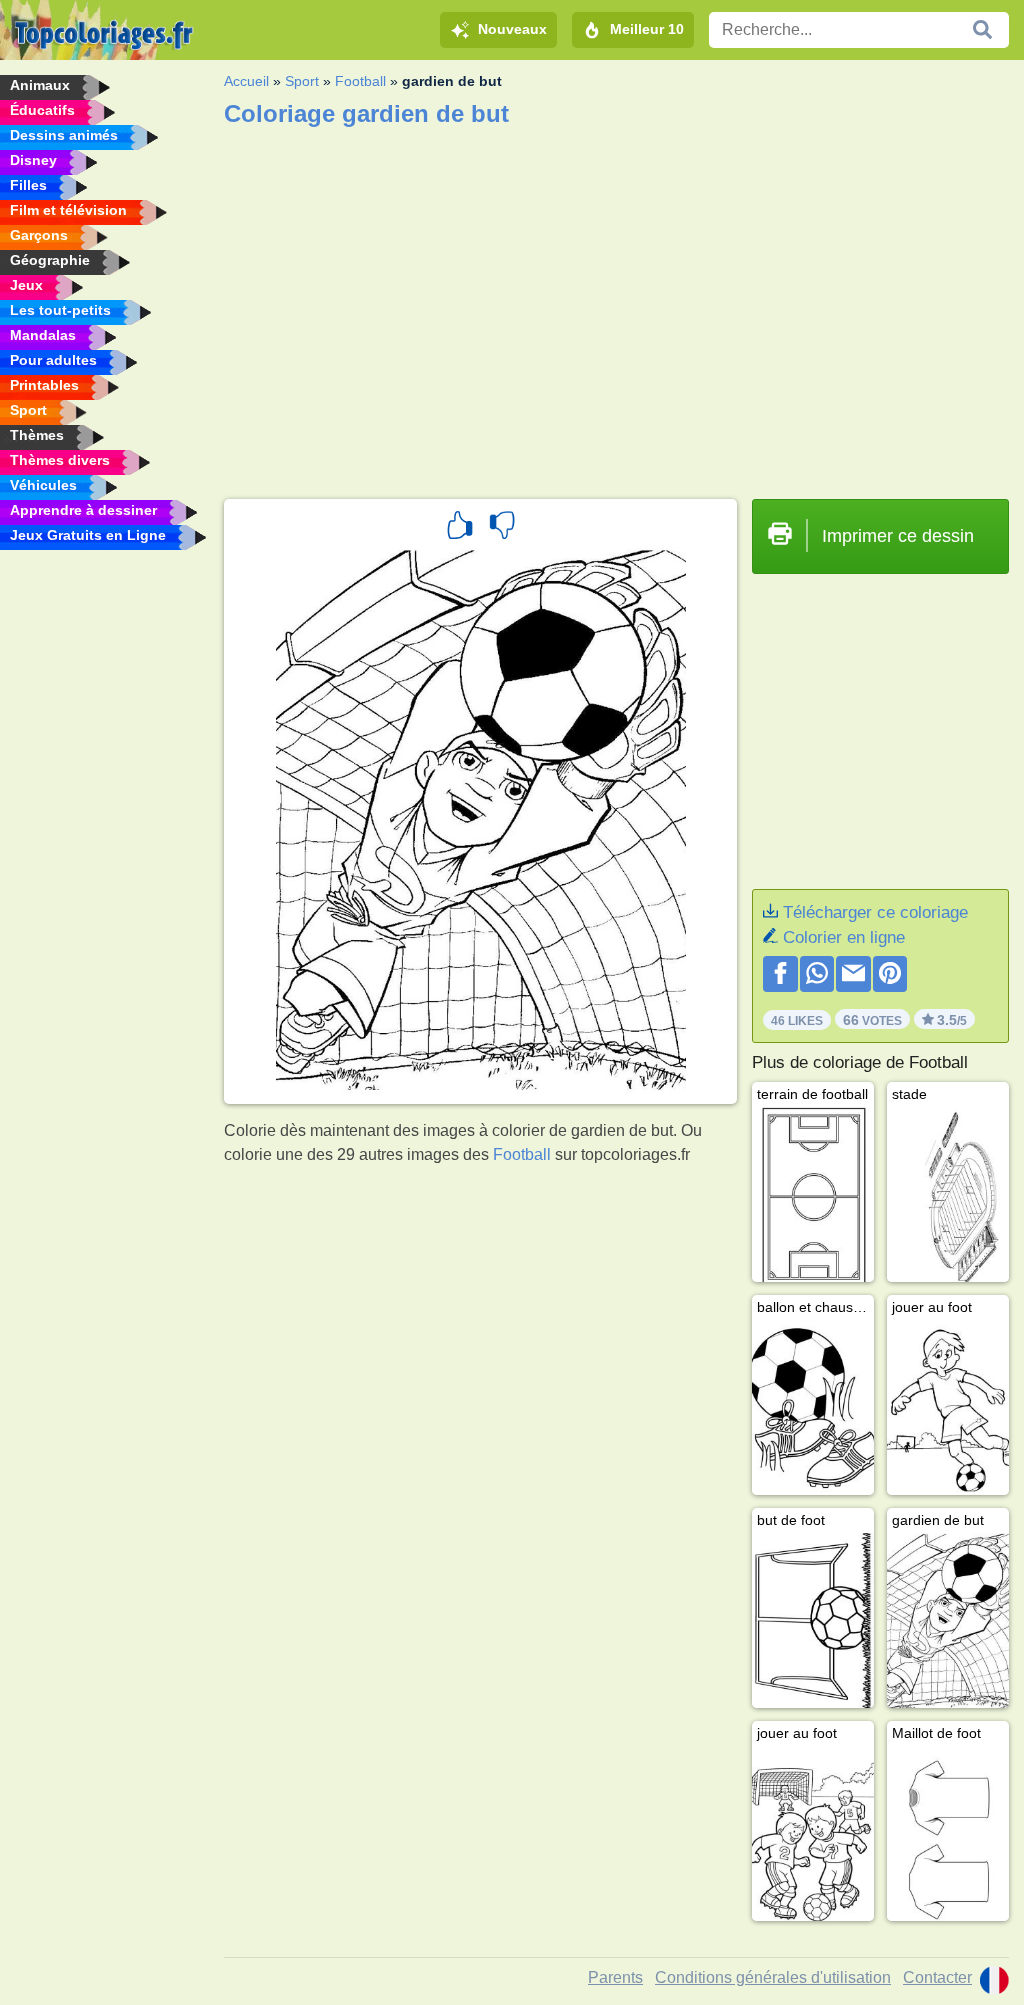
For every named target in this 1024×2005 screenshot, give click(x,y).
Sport (302, 81)
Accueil (246, 81)
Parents (615, 1977)
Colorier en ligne (844, 937)
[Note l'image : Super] (460, 528)
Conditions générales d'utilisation (773, 1977)
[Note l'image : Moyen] (502, 528)
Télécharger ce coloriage (875, 912)
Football (360, 81)
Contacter (937, 1977)
